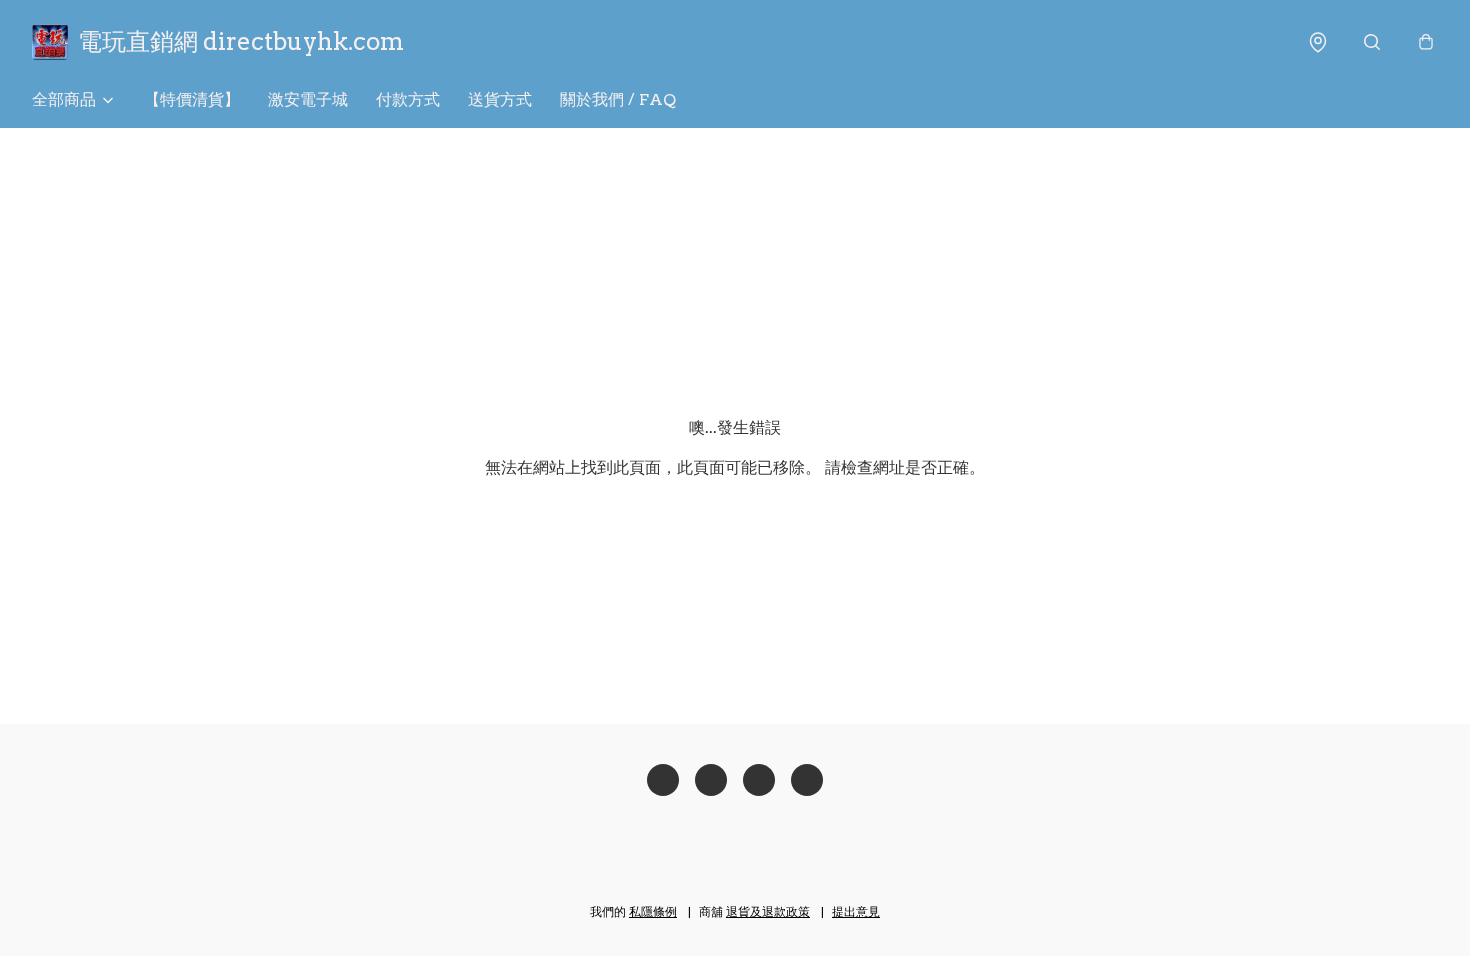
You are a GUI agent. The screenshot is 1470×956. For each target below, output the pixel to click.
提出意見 (856, 911)
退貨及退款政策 (768, 911)
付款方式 (408, 99)
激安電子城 (308, 99)
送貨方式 (500, 99)
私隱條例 (653, 911)
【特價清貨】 (192, 99)
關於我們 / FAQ (618, 99)
